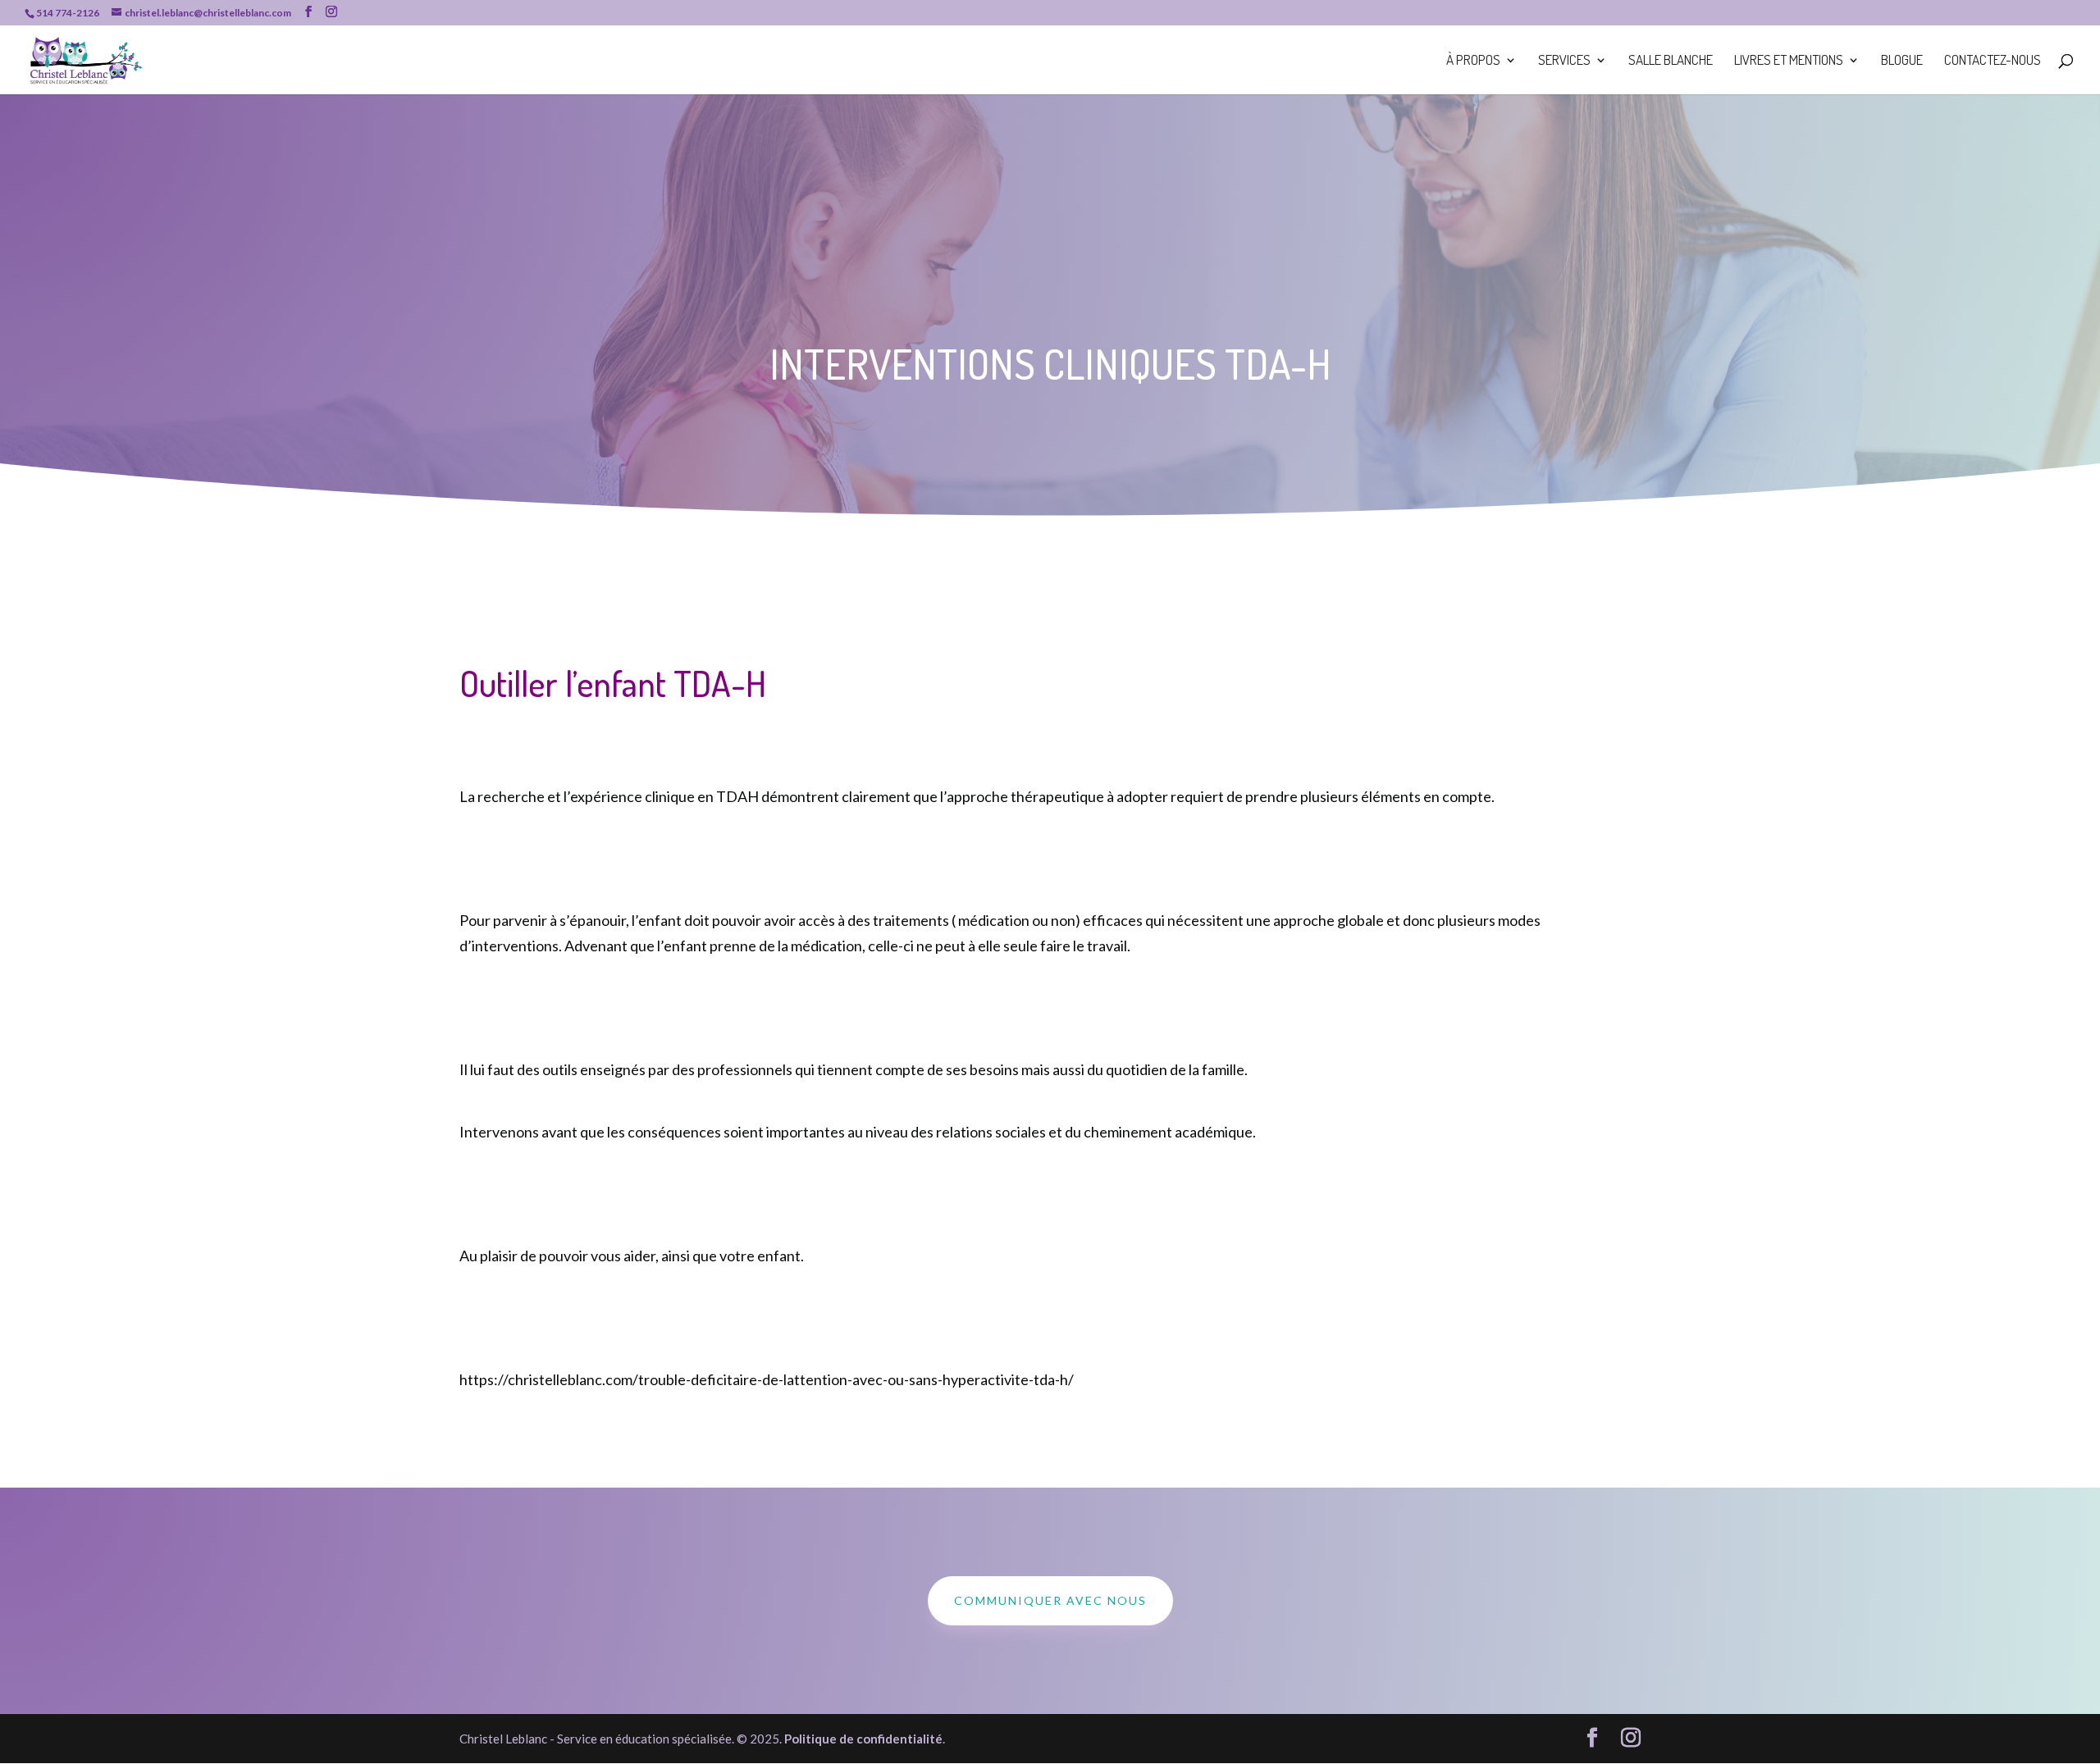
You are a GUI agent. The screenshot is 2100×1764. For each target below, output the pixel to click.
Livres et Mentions (1789, 61)
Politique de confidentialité (863, 1739)
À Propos (1473, 61)
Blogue (1902, 61)
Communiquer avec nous (1050, 1600)
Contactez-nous (1993, 61)
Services (1564, 61)
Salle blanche (1671, 61)
